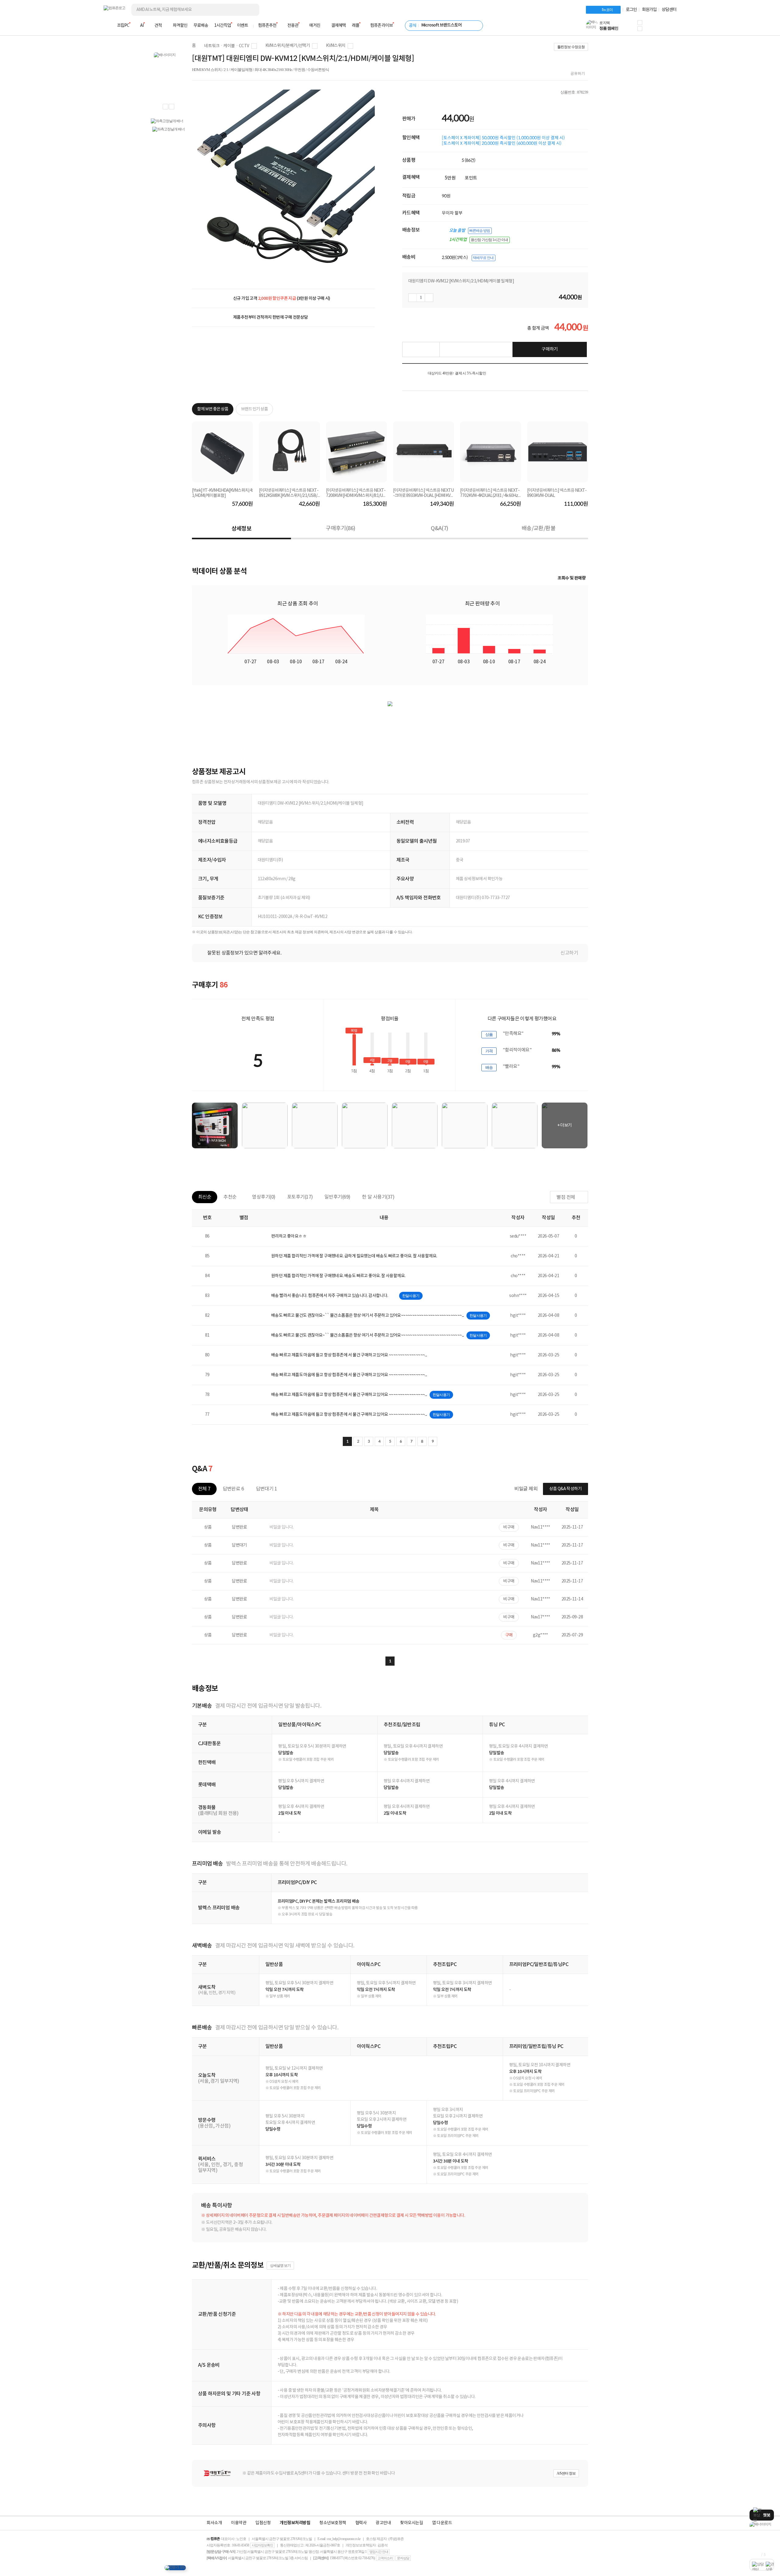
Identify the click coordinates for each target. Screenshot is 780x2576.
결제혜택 (339, 26)
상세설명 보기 (280, 2266)
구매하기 (550, 349)
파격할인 (180, 26)
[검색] (250, 10)
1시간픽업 (223, 26)
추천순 (230, 1197)
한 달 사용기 (378, 1197)
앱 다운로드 (442, 2523)
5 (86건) (469, 160)
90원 (446, 196)
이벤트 (243, 26)
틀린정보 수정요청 (571, 47)
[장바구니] (653, 27)
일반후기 (337, 1197)
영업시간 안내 (379, 2552)
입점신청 (263, 2523)
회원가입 (649, 10)
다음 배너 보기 (172, 107)
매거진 (315, 26)
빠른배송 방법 (480, 231)
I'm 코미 (607, 10)
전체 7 (204, 1489)
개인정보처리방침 (295, 2523)
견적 (158, 26)
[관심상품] (421, 349)
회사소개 (214, 2523)
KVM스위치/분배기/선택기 (288, 46)
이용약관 (239, 2523)
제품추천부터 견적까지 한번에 (270, 317)
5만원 (450, 178)
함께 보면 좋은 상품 (213, 409)
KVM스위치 (336, 46)
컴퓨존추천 (267, 26)
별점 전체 (566, 1197)
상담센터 (669, 10)
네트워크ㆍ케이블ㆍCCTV (227, 46)
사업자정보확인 (262, 2545)
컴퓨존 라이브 (381, 26)
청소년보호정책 (333, 2523)
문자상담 (403, 2558)
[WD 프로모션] (762, 2524)
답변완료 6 (233, 1489)
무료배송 (201, 26)
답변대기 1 (266, 1489)
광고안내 (383, 2523)
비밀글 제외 (526, 1489)
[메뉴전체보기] (107, 26)
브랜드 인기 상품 (254, 409)
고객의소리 (385, 2558)
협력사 (361, 2523)
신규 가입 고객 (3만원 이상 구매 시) (282, 298)
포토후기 (300, 1197)
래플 (356, 26)
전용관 (293, 26)
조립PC (123, 26)
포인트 (471, 178)
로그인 (631, 10)
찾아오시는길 (411, 2523)
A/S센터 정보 (566, 2473)
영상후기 (264, 1197)
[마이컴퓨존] (670, 27)
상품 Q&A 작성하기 (565, 1489)
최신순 (205, 1197)
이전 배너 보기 (165, 107)
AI (142, 26)
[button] (640, 23)
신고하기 (569, 953)
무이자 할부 (452, 213)
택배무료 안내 (483, 258)
